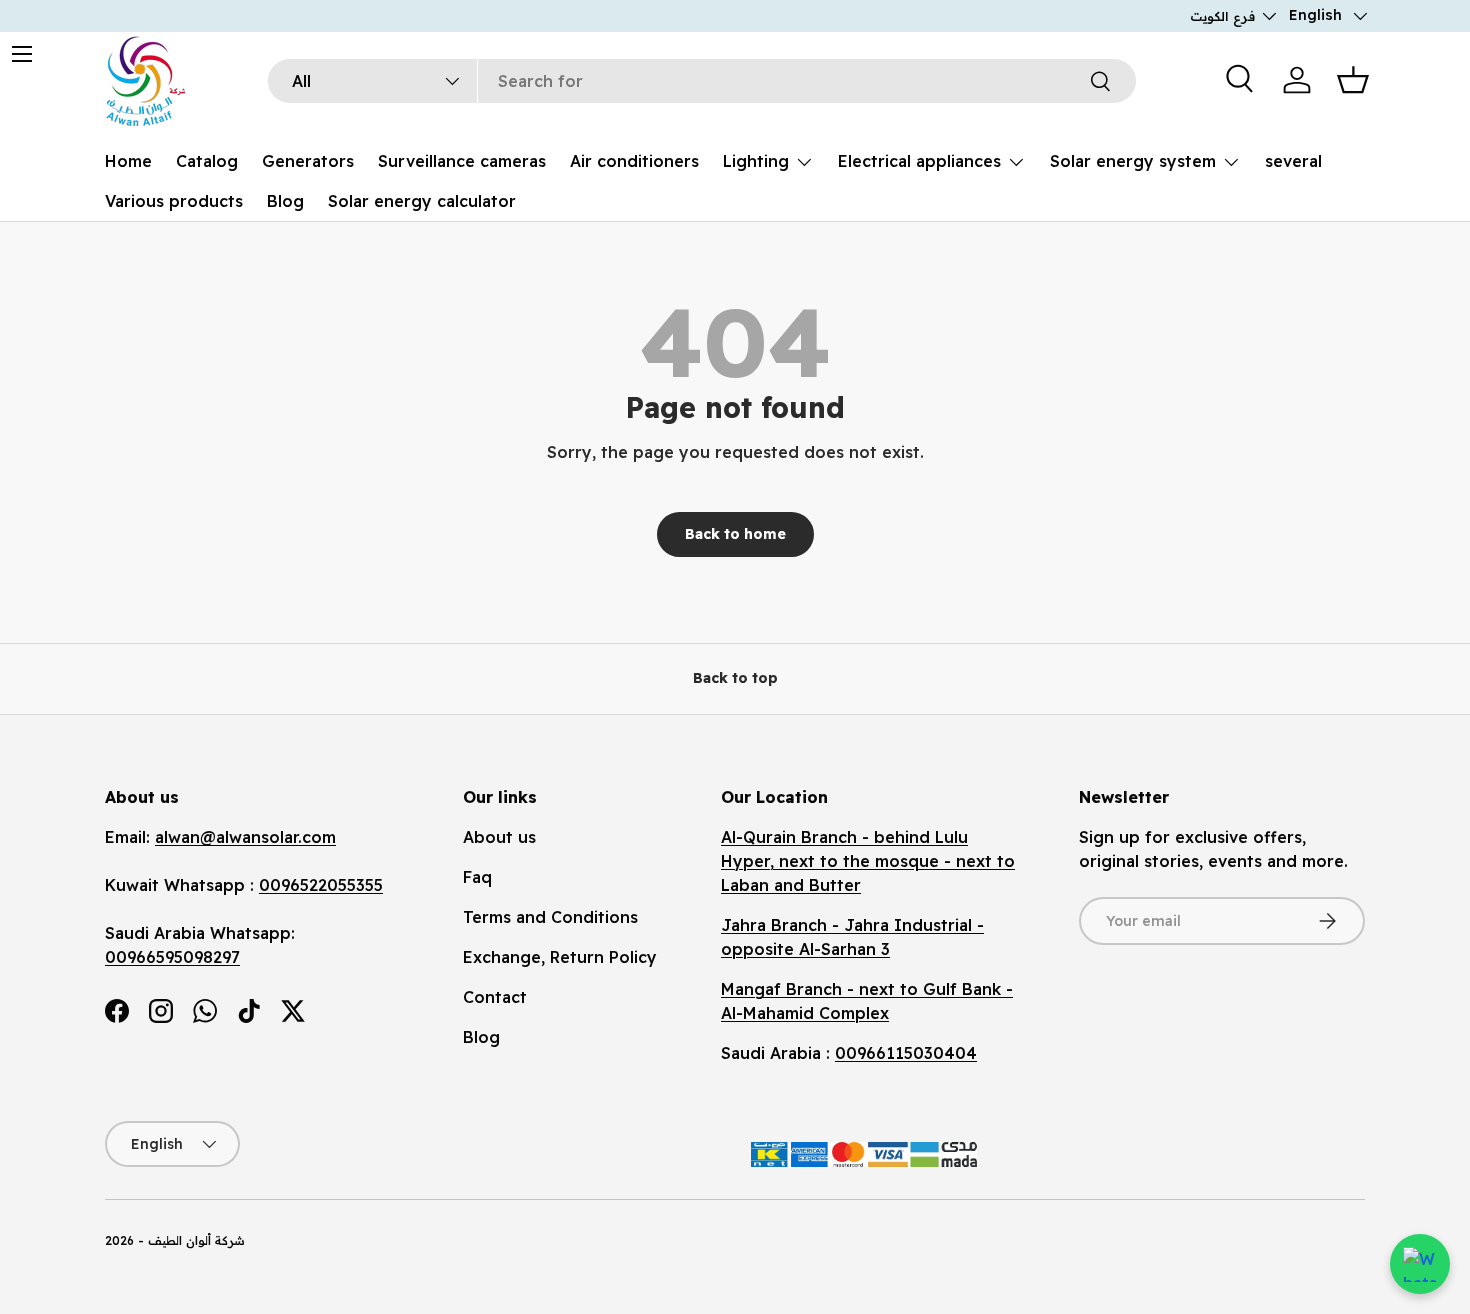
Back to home (735, 534)
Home (128, 161)
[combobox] (702, 81)
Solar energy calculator (422, 201)
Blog (285, 201)
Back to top (735, 678)
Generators (308, 161)
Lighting (756, 161)
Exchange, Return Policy (560, 957)
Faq (477, 877)
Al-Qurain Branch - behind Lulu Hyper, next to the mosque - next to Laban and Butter (868, 861)
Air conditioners (634, 161)
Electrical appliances (919, 161)
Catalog (207, 161)
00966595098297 (172, 957)
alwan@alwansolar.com (245, 837)
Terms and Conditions (550, 917)
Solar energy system (1133, 161)
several (1293, 161)
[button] (1353, 80)
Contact (495, 997)
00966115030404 (906, 1053)
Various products (174, 201)
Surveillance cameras (462, 161)
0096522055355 (321, 885)
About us (499, 837)
